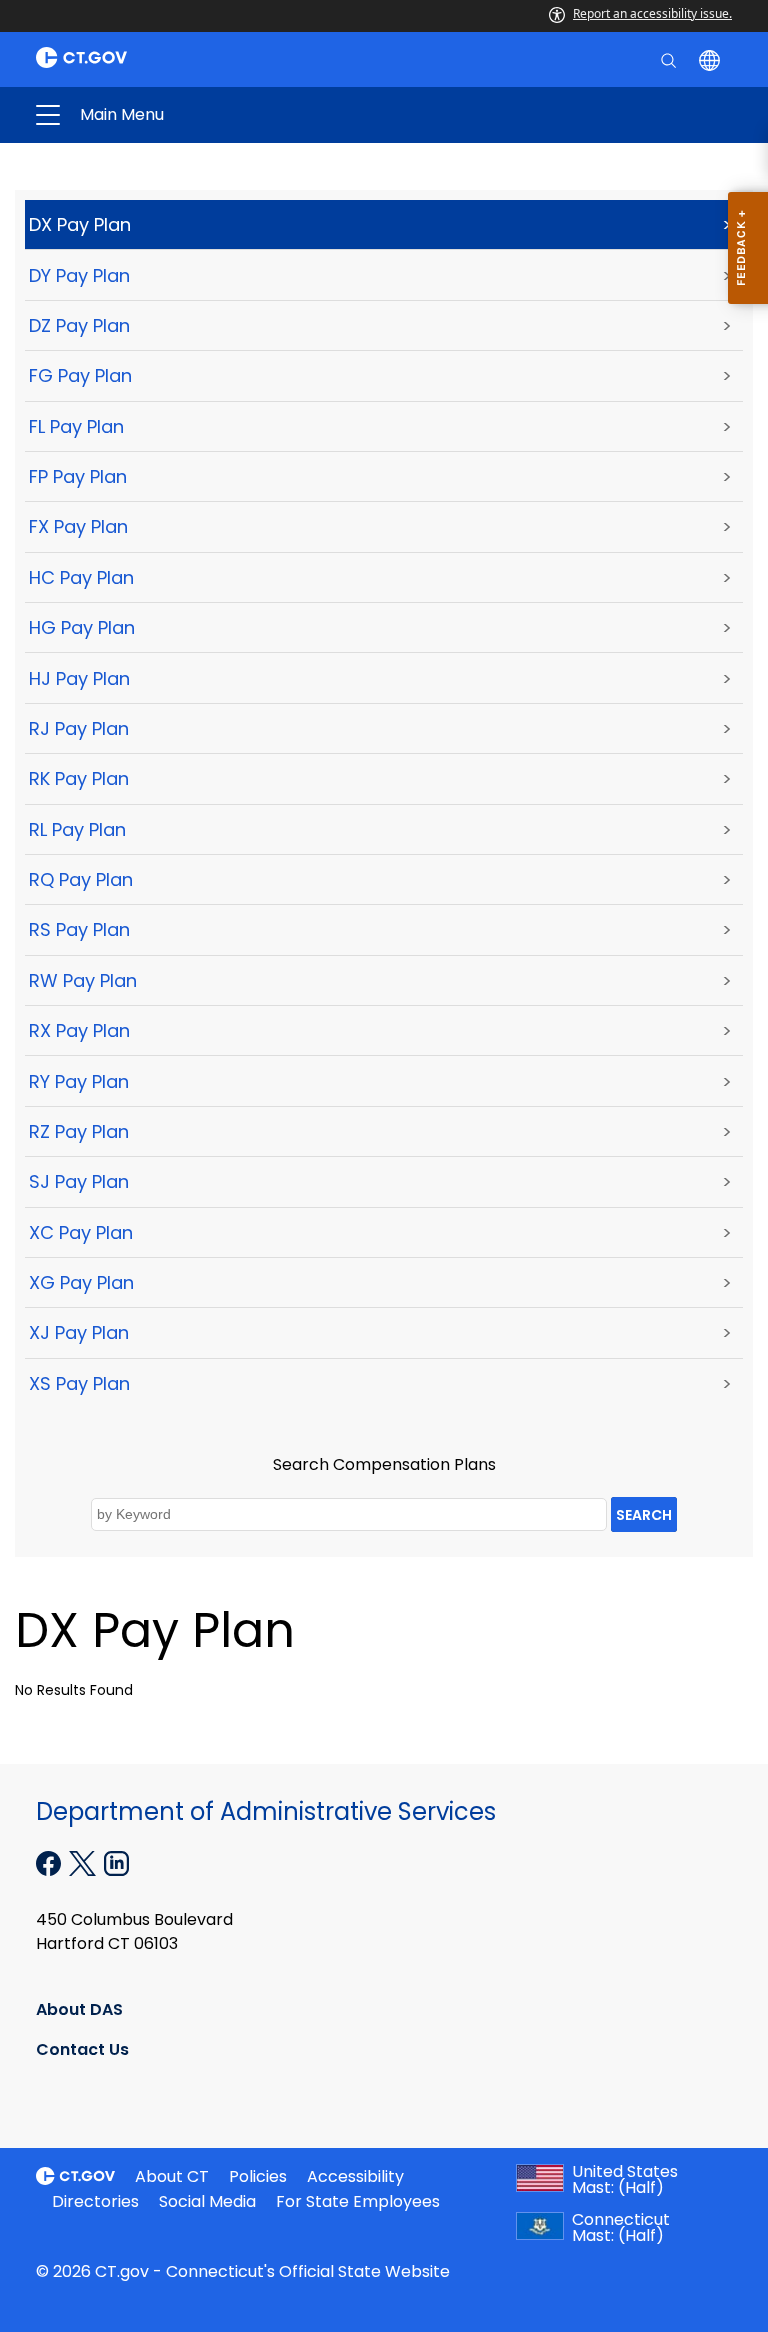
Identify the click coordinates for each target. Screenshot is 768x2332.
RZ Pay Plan (79, 1131)
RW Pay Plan (83, 980)
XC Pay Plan (81, 1232)
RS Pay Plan (79, 929)
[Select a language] (711, 59)
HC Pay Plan (81, 577)
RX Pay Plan (79, 1030)
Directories (95, 2201)
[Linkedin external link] (116, 1862)
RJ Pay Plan (79, 728)
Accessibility (355, 2176)
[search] (670, 59)
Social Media (207, 2201)
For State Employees (358, 2201)
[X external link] (84, 1862)
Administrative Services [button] (228, 115)
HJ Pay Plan (79, 678)
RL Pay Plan (77, 829)
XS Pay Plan (79, 1383)
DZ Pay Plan (79, 325)
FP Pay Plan (78, 476)
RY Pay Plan (79, 1081)
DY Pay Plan (79, 275)
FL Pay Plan (76, 426)
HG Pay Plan (82, 627)
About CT (172, 2176)
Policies (258, 2176)
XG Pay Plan (81, 1282)
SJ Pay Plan (79, 1181)
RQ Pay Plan (81, 879)
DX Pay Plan (80, 224)
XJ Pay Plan (79, 1332)
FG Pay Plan (80, 375)
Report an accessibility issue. (652, 13)
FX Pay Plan (78, 526)
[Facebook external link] (50, 1862)
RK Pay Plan (79, 778)
